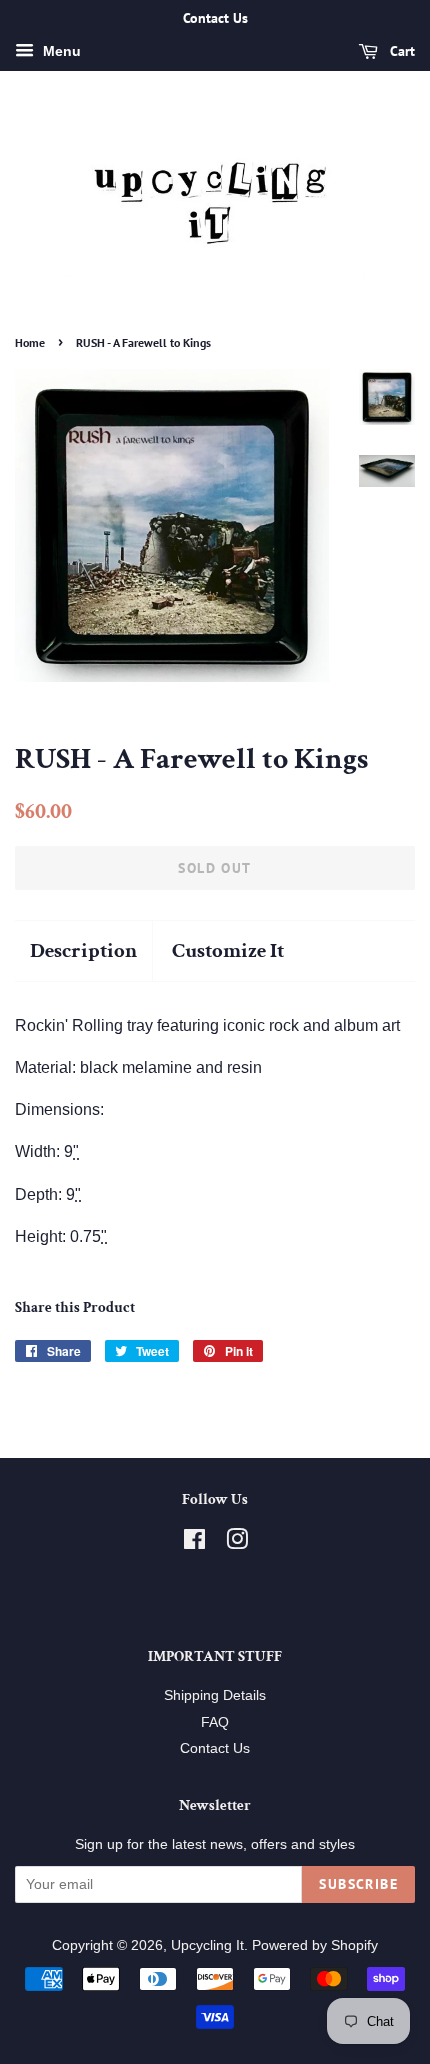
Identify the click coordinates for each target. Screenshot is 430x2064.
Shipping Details (215, 1695)
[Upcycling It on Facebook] (194, 1543)
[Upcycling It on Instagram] (237, 1543)
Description (83, 950)
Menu (60, 51)
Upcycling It (207, 1945)
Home (30, 342)
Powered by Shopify (315, 1945)
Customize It (228, 950)
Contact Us (215, 1748)
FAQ (215, 1722)
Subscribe (358, 1884)
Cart (400, 51)
